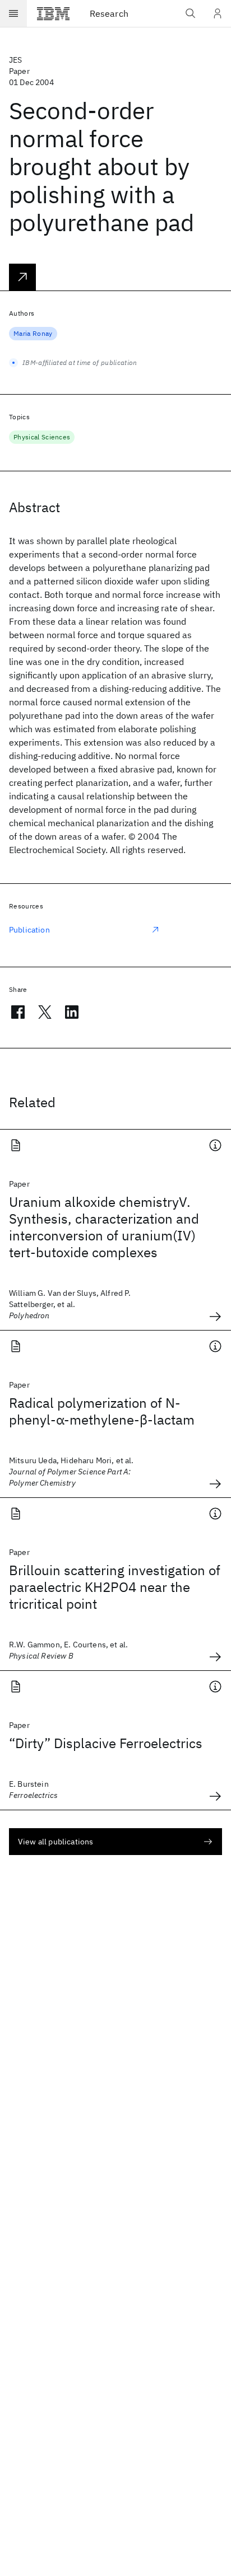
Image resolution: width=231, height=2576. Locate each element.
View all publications (56, 1842)
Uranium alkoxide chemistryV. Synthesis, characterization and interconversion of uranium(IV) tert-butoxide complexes (104, 1227)
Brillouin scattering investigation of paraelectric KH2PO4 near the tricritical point (115, 1587)
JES (15, 60)
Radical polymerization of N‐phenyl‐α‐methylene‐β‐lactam (102, 1411)
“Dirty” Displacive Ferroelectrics (106, 1743)
